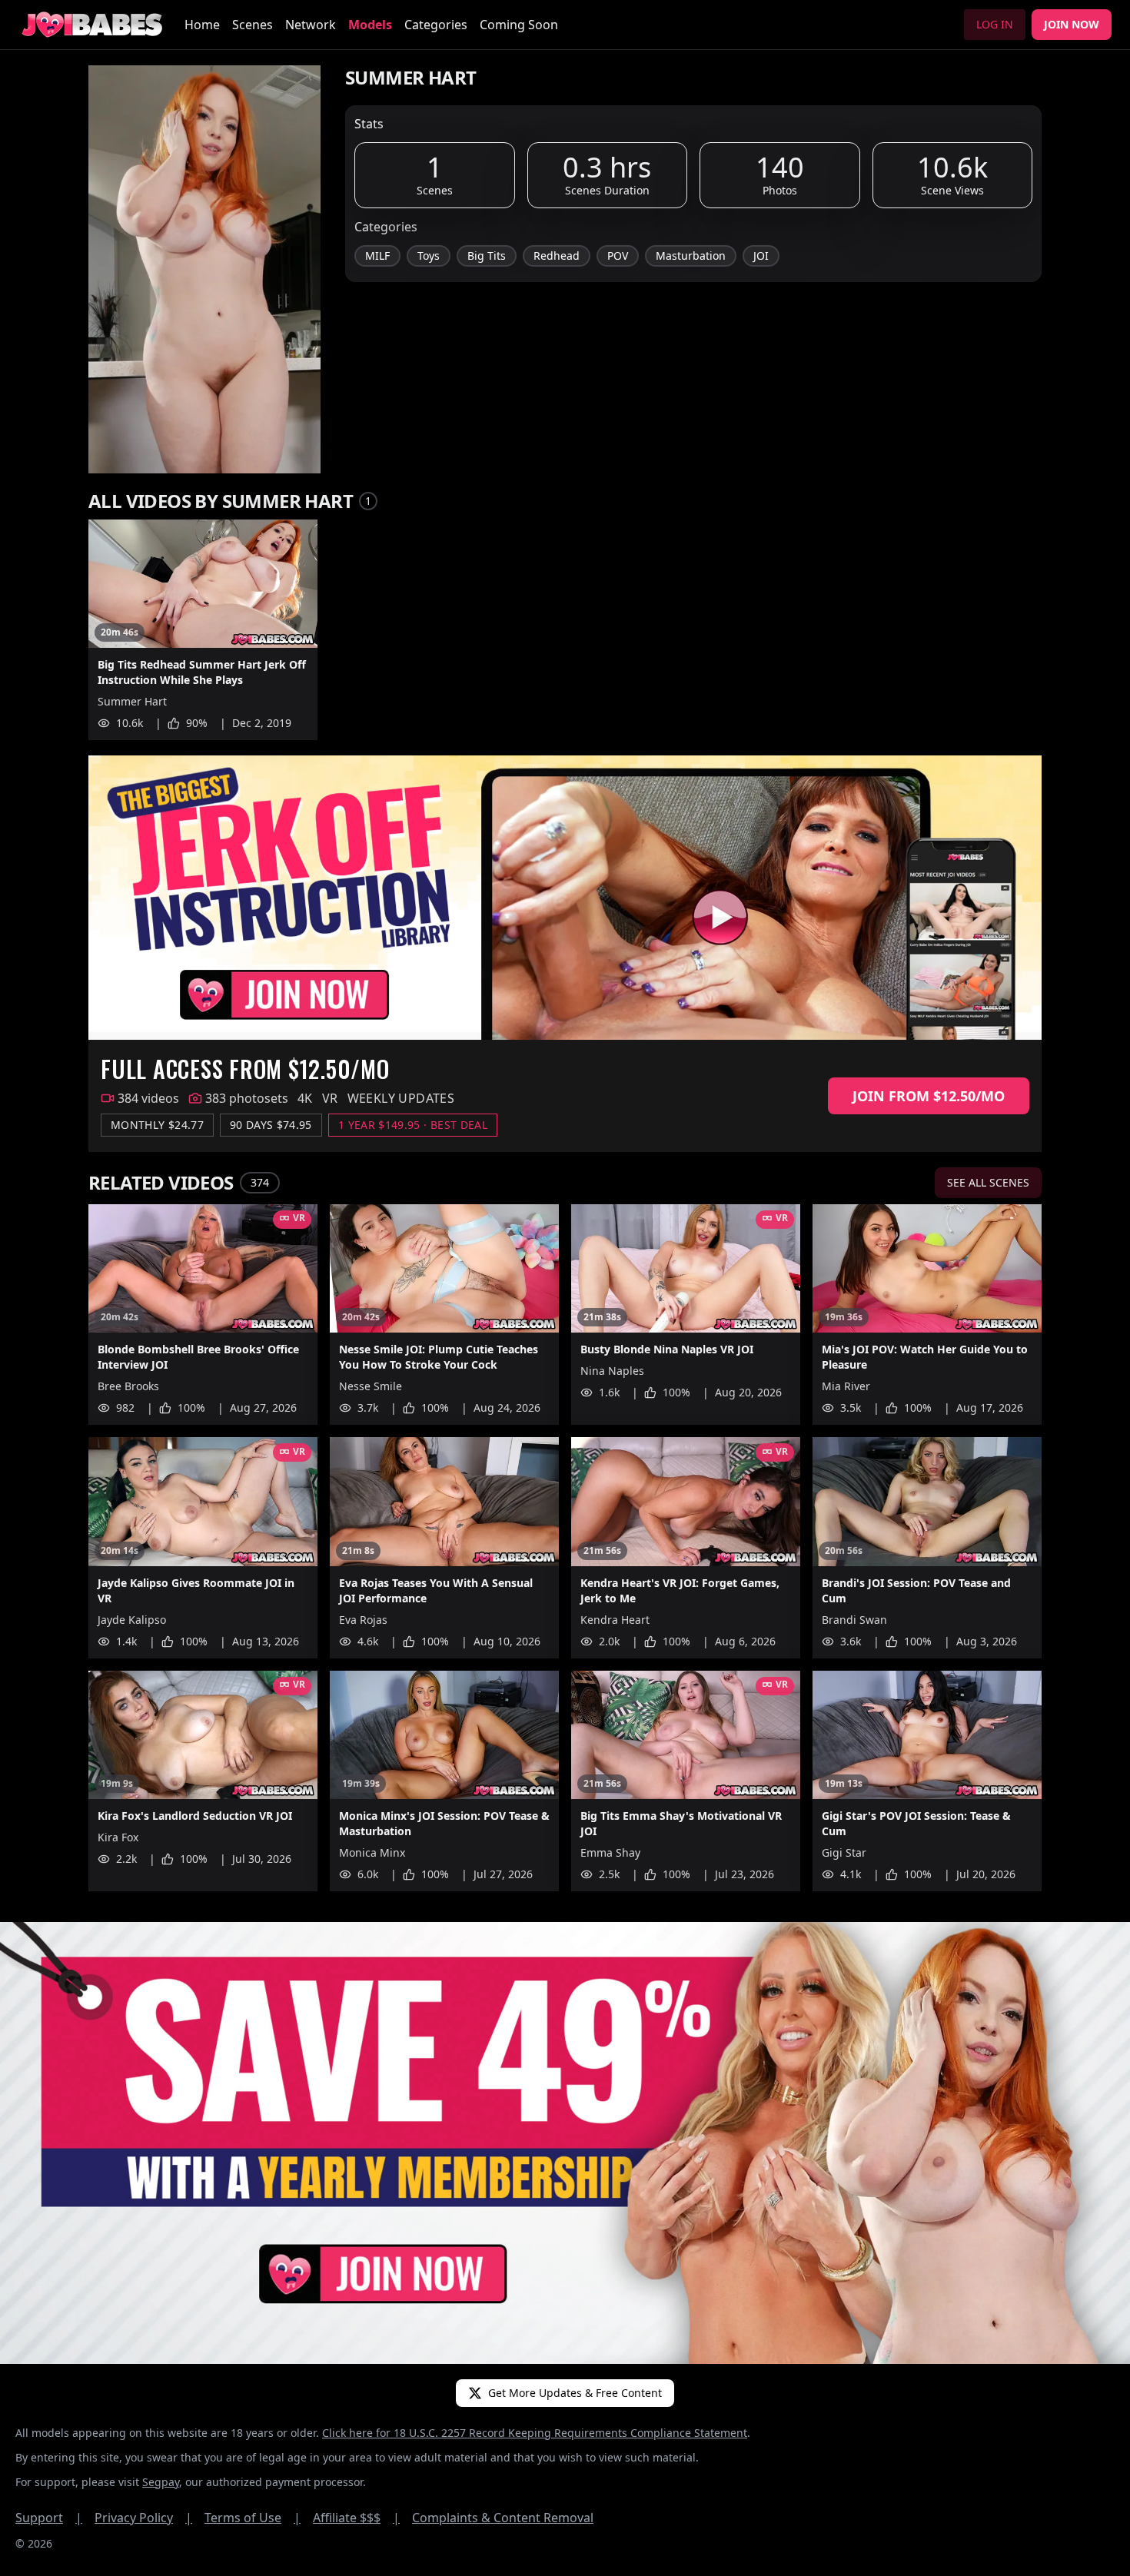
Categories (436, 25)
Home (202, 25)
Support (49, 2518)
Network (311, 25)
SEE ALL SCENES (988, 1182)
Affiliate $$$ (356, 2518)
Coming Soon (519, 25)
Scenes (253, 25)
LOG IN (995, 24)
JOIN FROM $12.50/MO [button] (929, 1096)
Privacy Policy (143, 2518)
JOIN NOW (1072, 24)
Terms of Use (253, 2518)
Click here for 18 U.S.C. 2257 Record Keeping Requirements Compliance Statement (535, 2433)
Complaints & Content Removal (503, 2518)
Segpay (161, 2482)
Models (370, 25)
